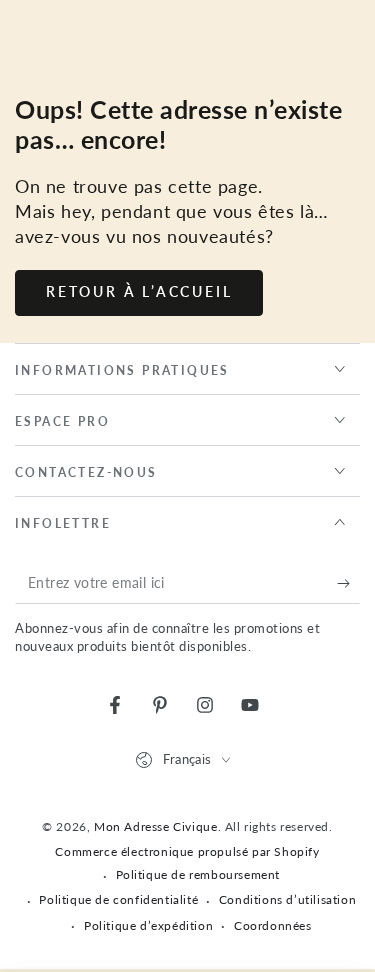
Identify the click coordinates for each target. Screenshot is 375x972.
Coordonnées (273, 925)
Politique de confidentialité (118, 899)
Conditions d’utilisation (287, 899)
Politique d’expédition (148, 925)
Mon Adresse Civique (155, 826)
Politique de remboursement (198, 874)
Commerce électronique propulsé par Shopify (187, 851)
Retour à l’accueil (139, 291)
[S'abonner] (348, 584)
